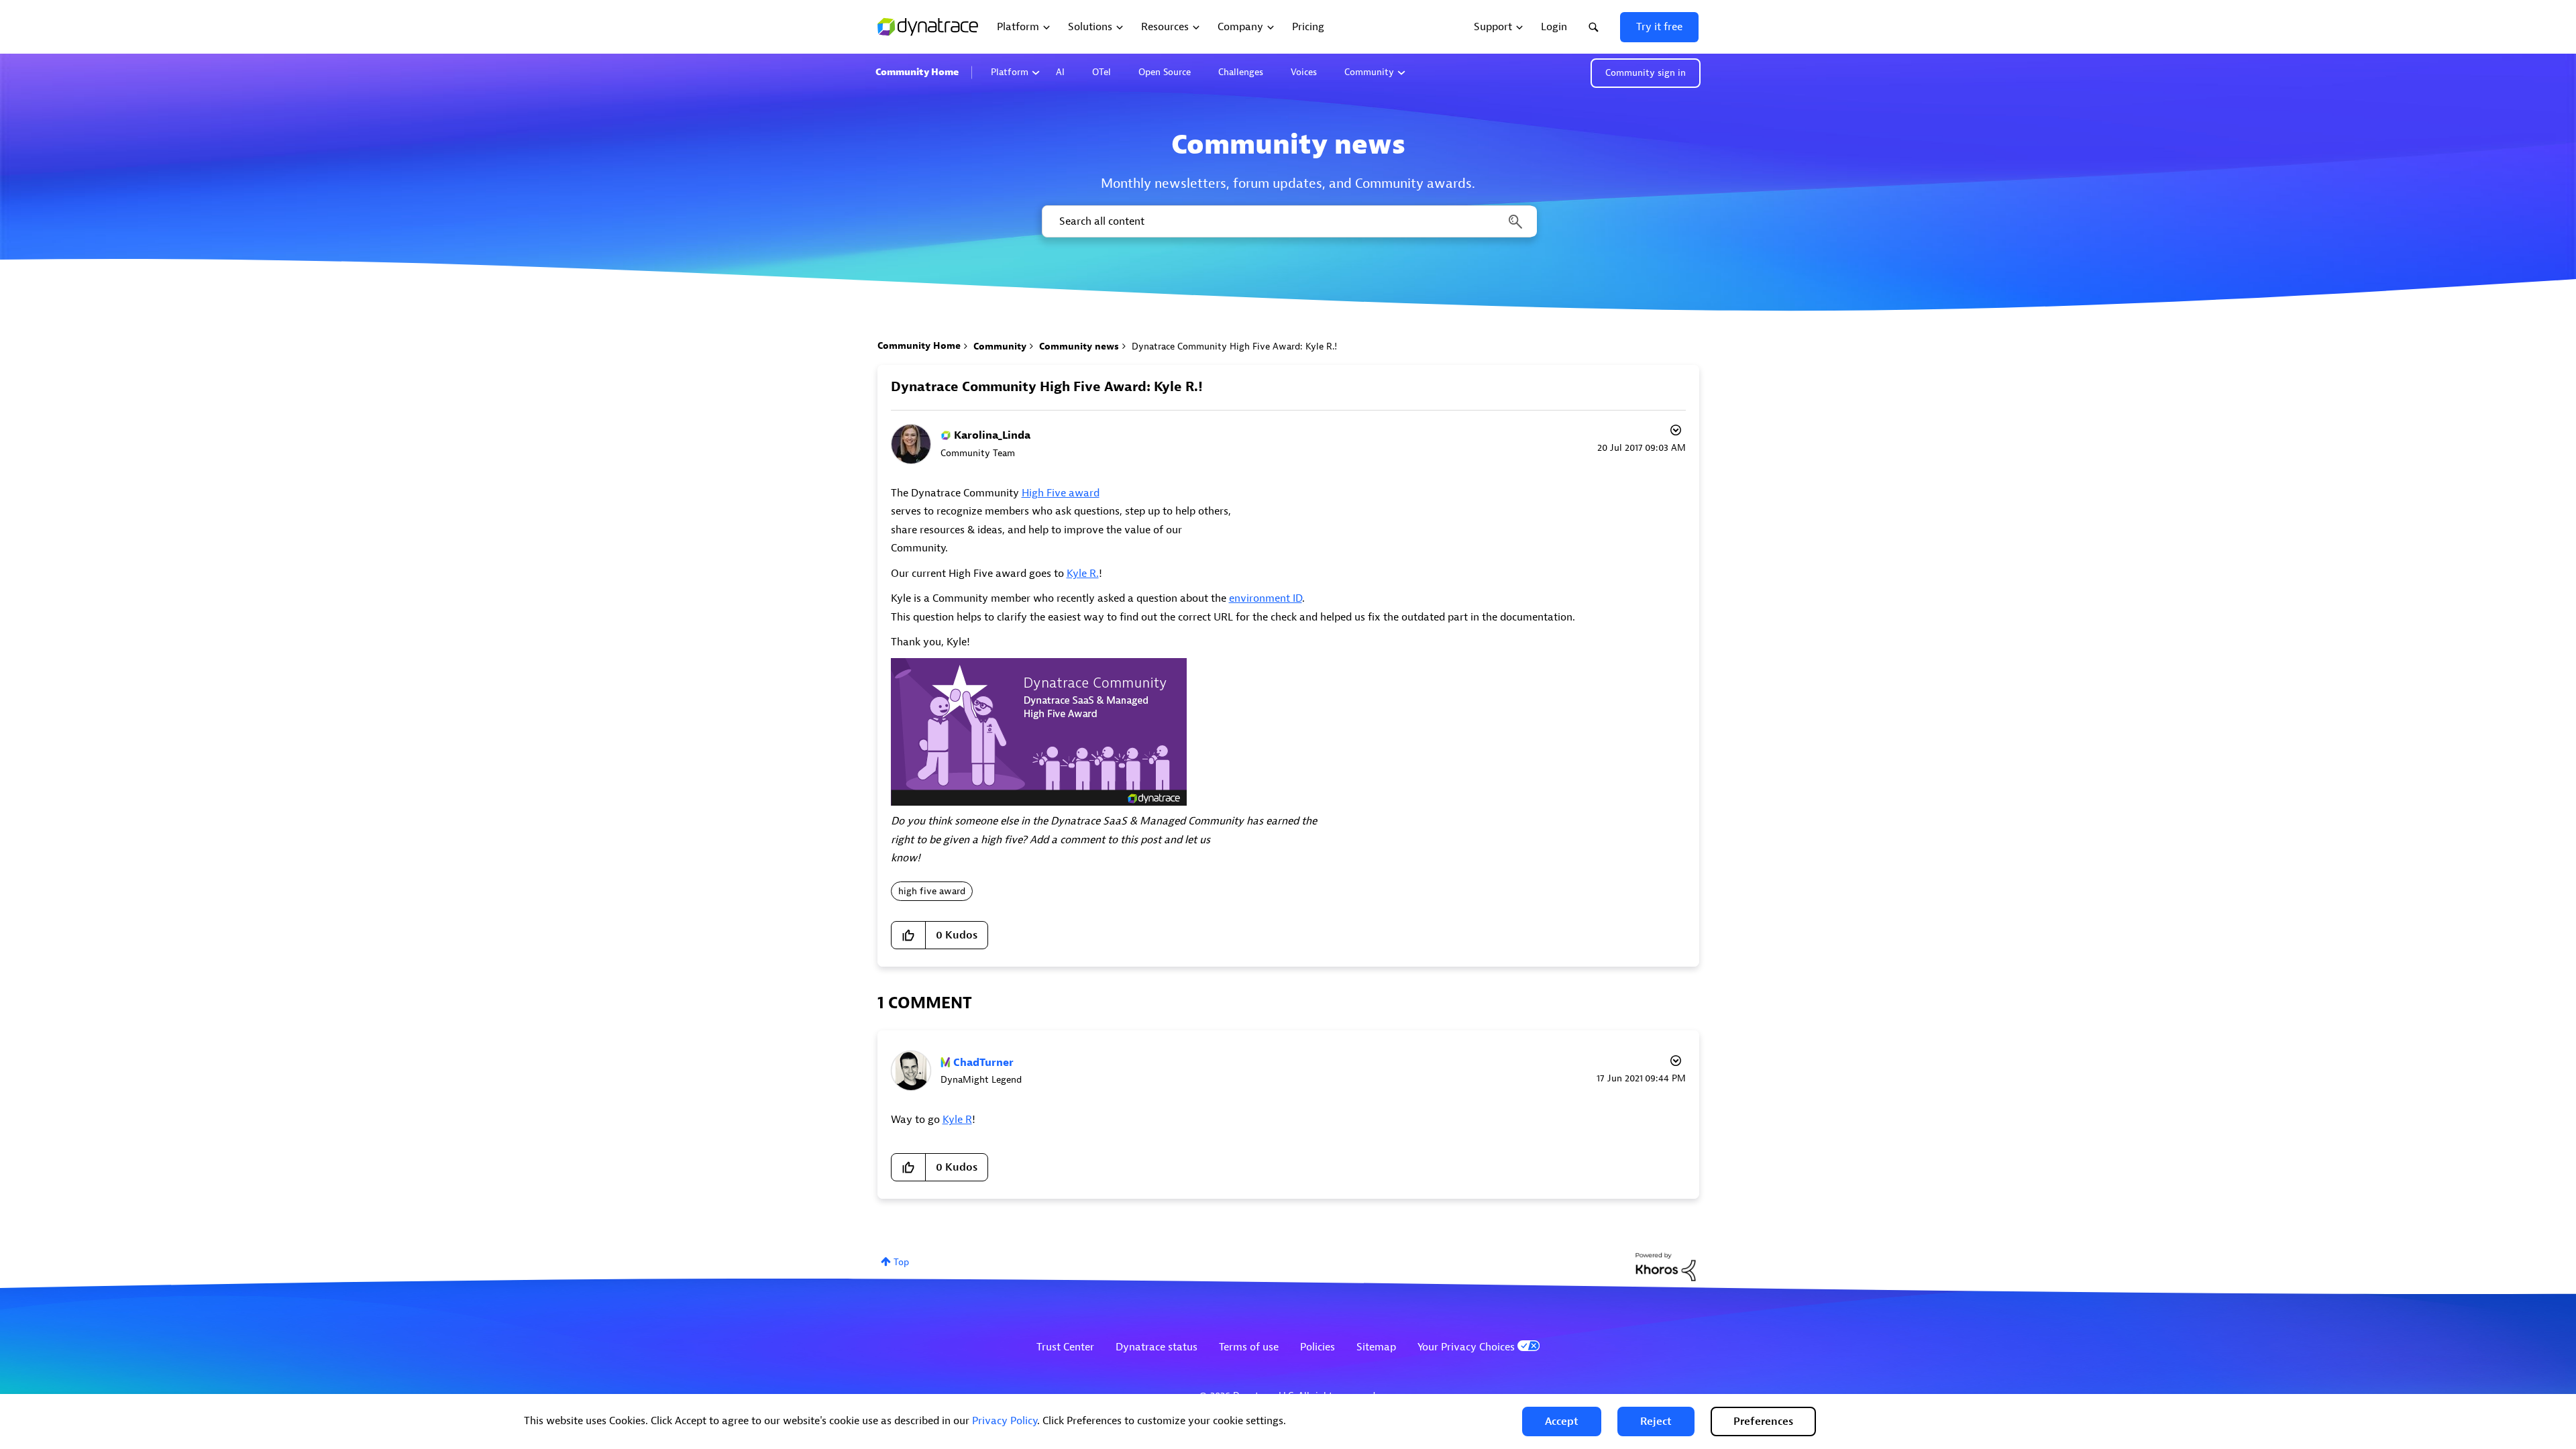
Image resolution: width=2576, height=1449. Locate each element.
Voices (1304, 72)
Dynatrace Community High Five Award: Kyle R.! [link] (1234, 346)
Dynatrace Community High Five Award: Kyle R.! (1047, 387)
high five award (932, 891)
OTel (1102, 72)
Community (1369, 72)
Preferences (1763, 1421)
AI (1060, 72)
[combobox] (1288, 221)
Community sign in (1646, 73)
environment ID (1266, 598)
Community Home (917, 72)
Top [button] (901, 1262)
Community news (1079, 346)
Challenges (1241, 72)
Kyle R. (1083, 574)
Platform (1010, 72)
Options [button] (1674, 432)
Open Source (1165, 72)
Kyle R (957, 1120)
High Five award (1061, 493)
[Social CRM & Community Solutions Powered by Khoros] (1666, 1266)
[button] (1562, 1421)
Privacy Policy (1005, 1421)
